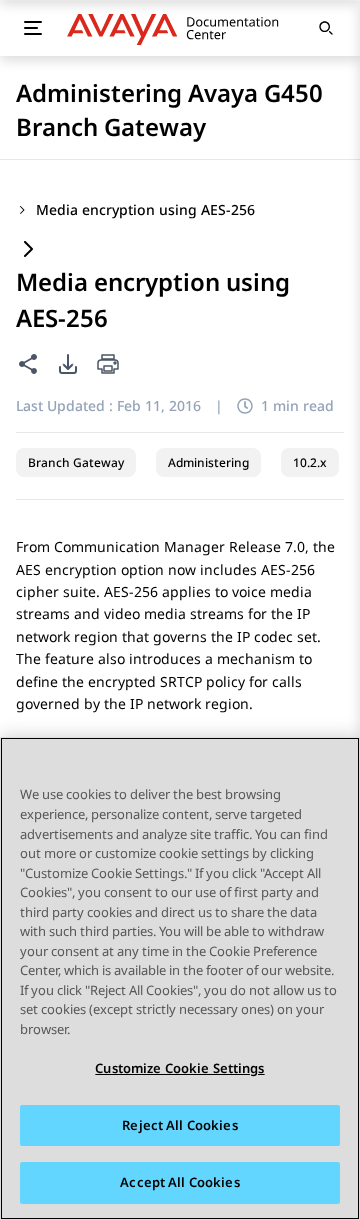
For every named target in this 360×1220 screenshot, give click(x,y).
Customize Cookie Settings (179, 1068)
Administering (208, 462)
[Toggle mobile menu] (32, 28)
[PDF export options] (68, 364)
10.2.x (310, 462)
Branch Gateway (76, 462)
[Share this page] (28, 364)
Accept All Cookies (179, 1182)
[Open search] (326, 28)
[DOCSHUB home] (178, 28)
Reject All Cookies (179, 1125)
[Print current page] (108, 365)
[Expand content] (28, 250)
